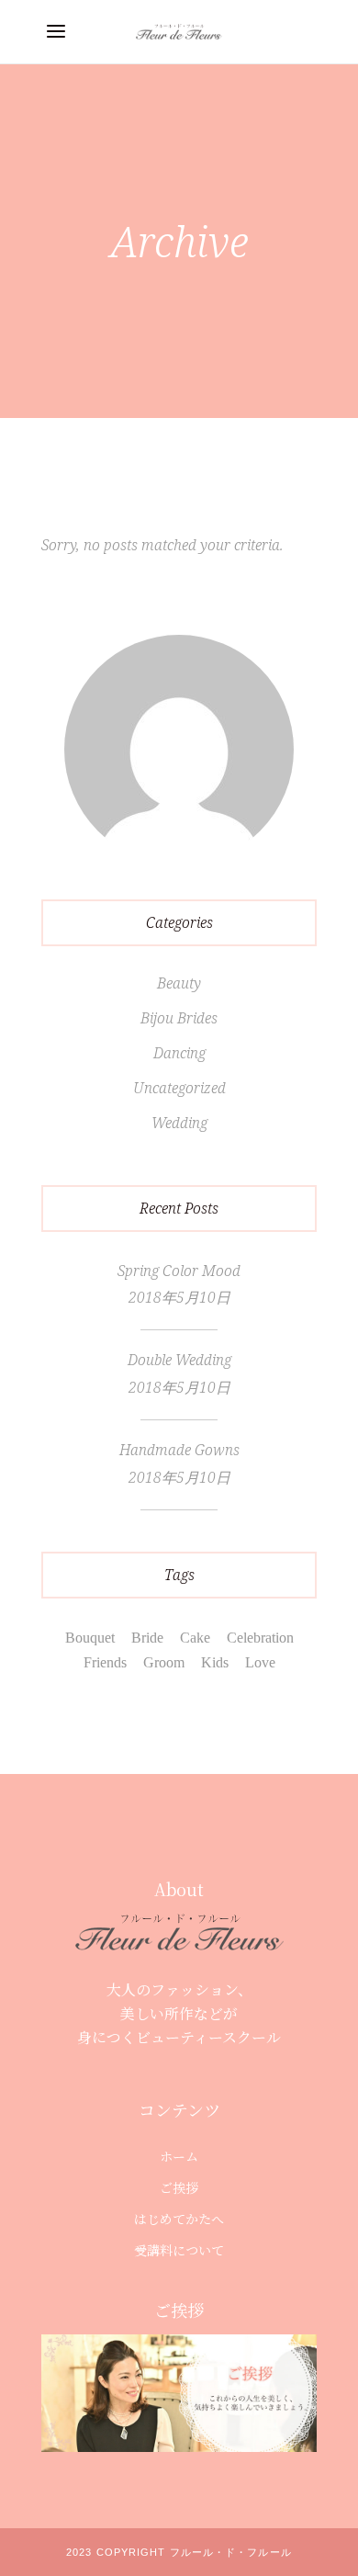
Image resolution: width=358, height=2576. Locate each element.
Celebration (260, 1638)
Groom (164, 1662)
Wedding (179, 1123)
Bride (147, 1638)
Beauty (179, 983)
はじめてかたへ (179, 2219)
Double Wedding (179, 1360)
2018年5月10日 (179, 1297)
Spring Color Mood (179, 1271)
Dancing (179, 1053)
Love (260, 1662)
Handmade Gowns (179, 1450)
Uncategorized (179, 1088)
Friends (105, 1662)
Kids (215, 1662)
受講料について (179, 2250)
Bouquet (90, 1638)
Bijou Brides (179, 1018)
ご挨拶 (179, 2187)
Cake (195, 1638)
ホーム (179, 2156)
